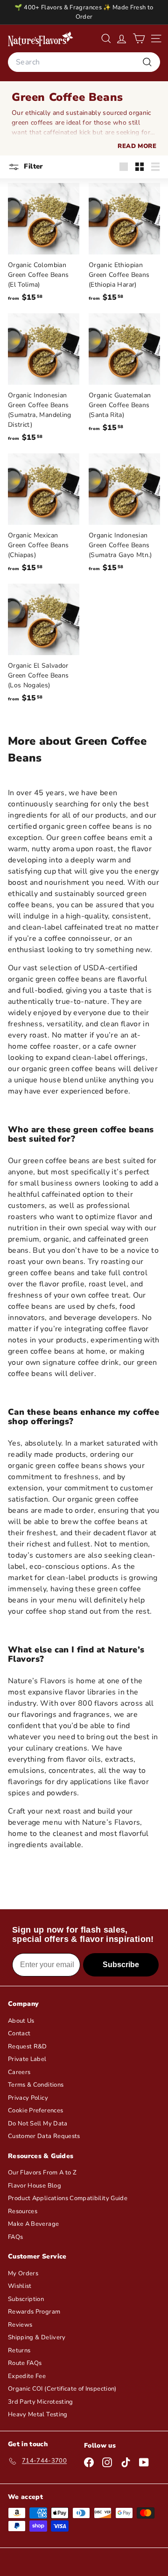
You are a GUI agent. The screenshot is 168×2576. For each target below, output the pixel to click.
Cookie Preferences (35, 2110)
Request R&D (28, 2047)
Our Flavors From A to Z (42, 2173)
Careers (19, 2072)
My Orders (23, 2273)
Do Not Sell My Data (38, 2124)
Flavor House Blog (35, 2186)
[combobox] (84, 62)
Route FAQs (25, 2363)
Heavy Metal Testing (38, 2414)
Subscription (26, 2299)
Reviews (20, 2325)
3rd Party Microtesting (41, 2402)
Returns (19, 2350)
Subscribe (121, 1965)
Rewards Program (34, 2312)
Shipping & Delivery (37, 2337)
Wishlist (20, 2286)
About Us (21, 2021)
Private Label (27, 2059)
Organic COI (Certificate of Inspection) (62, 2389)
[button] (139, 39)
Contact (19, 2033)
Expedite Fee (27, 2376)
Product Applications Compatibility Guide (68, 2198)
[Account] (122, 39)
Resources (23, 2211)
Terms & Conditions (36, 2085)
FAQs (15, 2237)
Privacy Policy (28, 2098)
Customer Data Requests (44, 2136)
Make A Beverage (33, 2224)
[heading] (41, 39)
